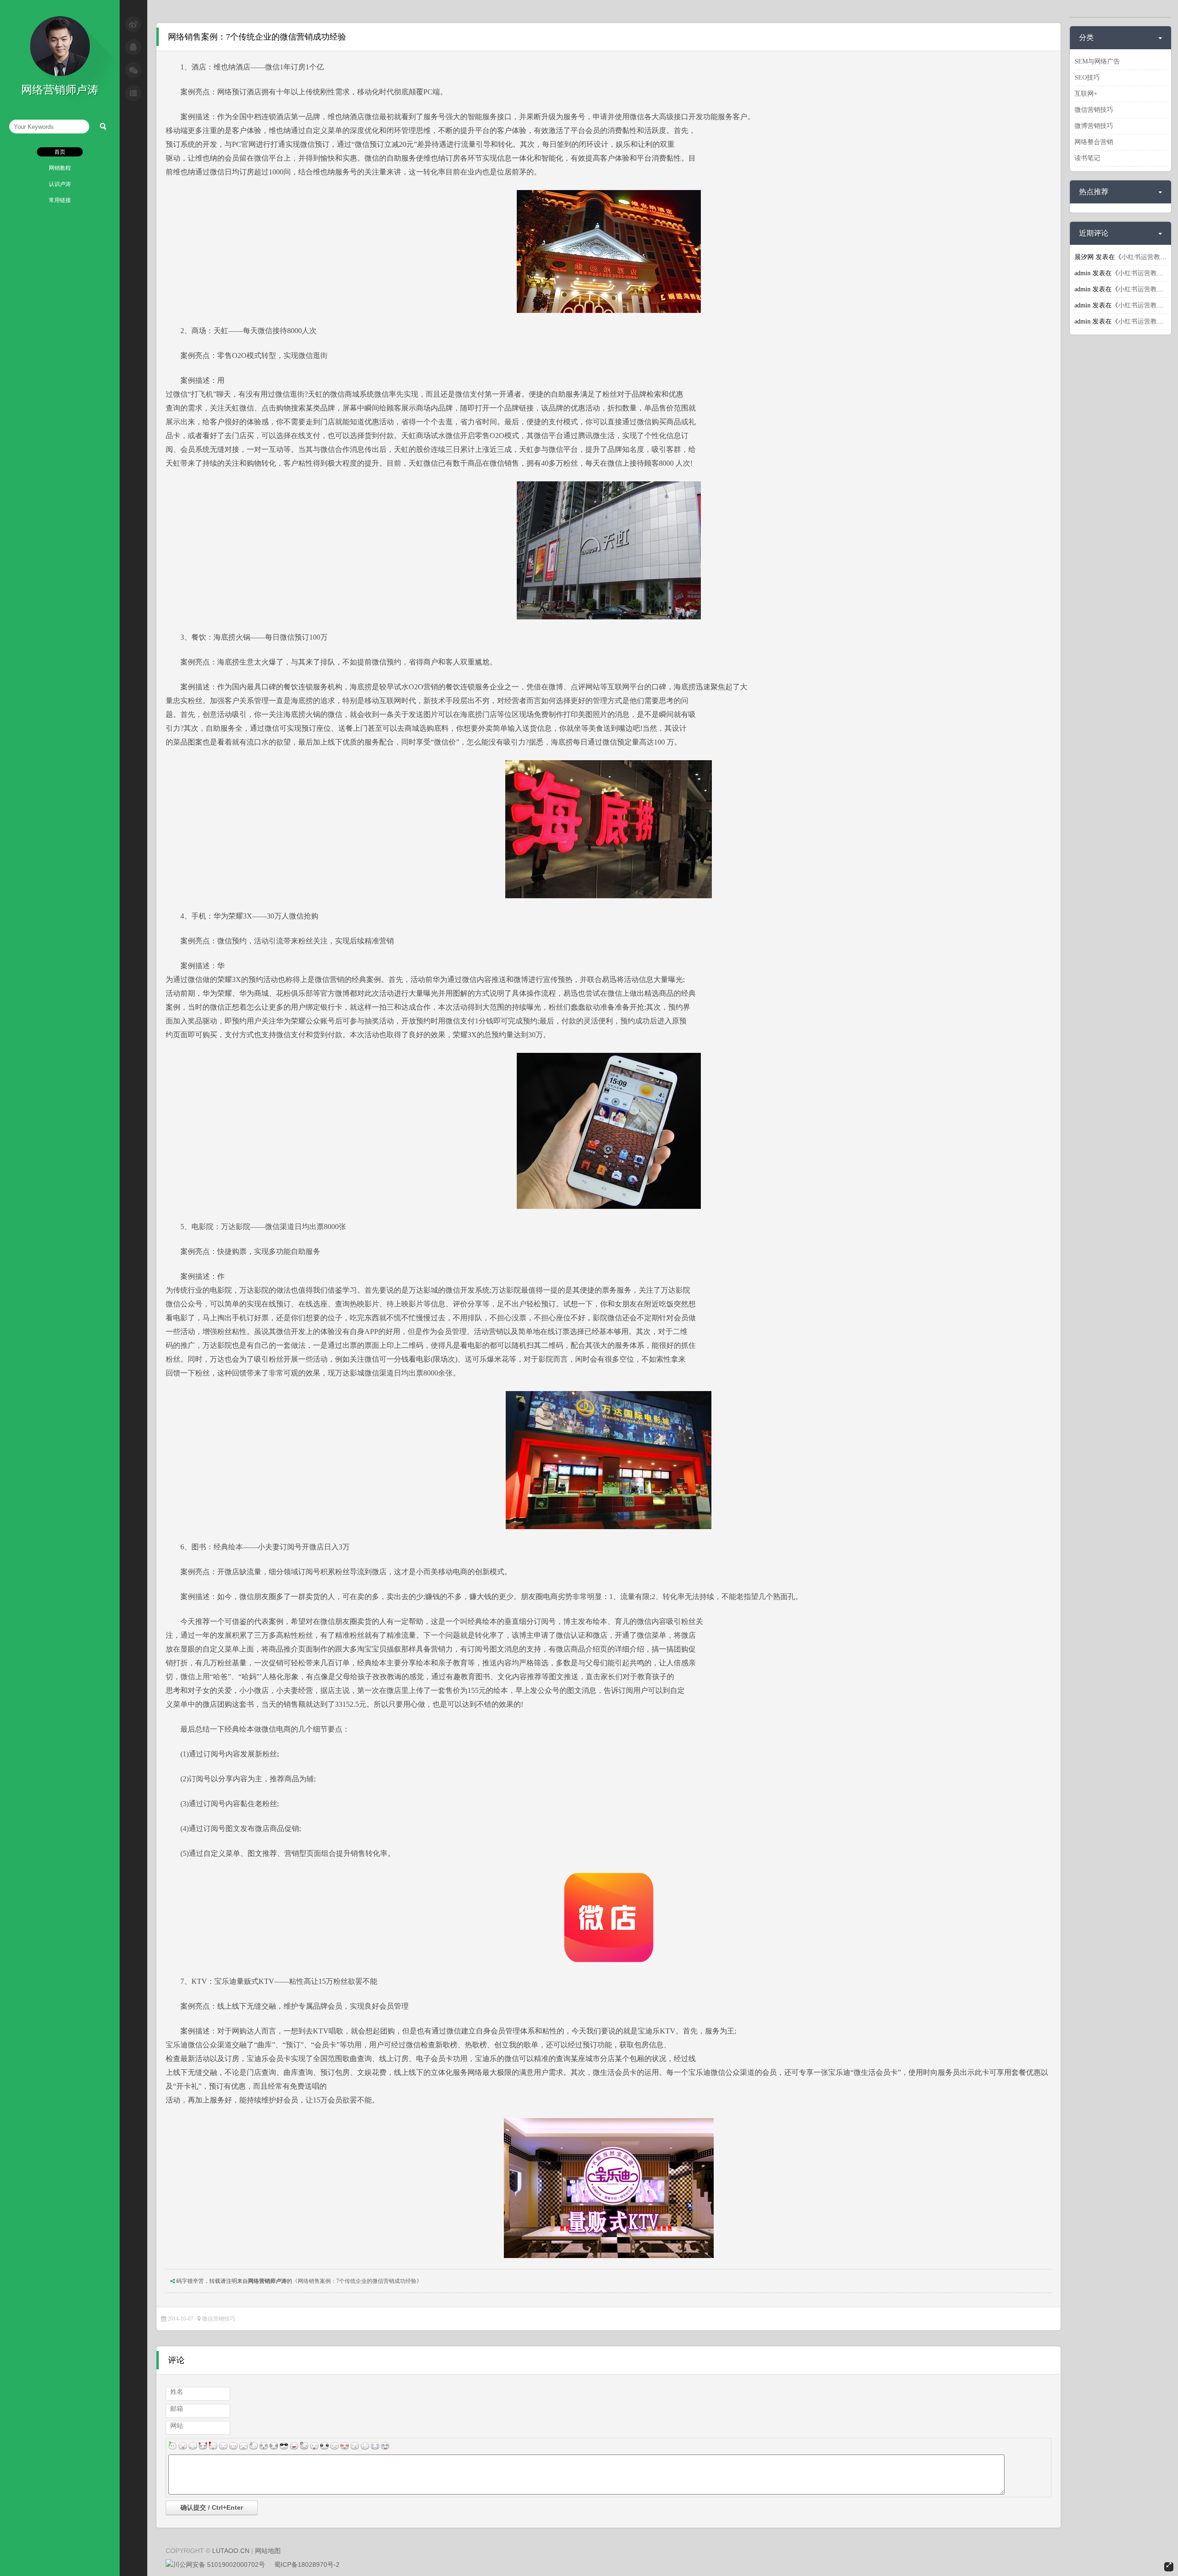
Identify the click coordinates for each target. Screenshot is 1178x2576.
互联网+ (1086, 94)
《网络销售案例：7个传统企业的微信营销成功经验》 (357, 2281)
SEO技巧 (1087, 78)
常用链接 (60, 200)
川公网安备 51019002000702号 (219, 2564)
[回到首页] (60, 74)
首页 (60, 152)
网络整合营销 (1094, 142)
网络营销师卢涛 (267, 2281)
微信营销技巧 (219, 2319)
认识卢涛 (60, 184)
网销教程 (60, 168)
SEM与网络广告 (1097, 61)
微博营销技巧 (1094, 126)
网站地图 (268, 2551)
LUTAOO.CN (231, 2551)
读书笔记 (1087, 158)
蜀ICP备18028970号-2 (307, 2564)
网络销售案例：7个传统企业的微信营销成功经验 (257, 37)
